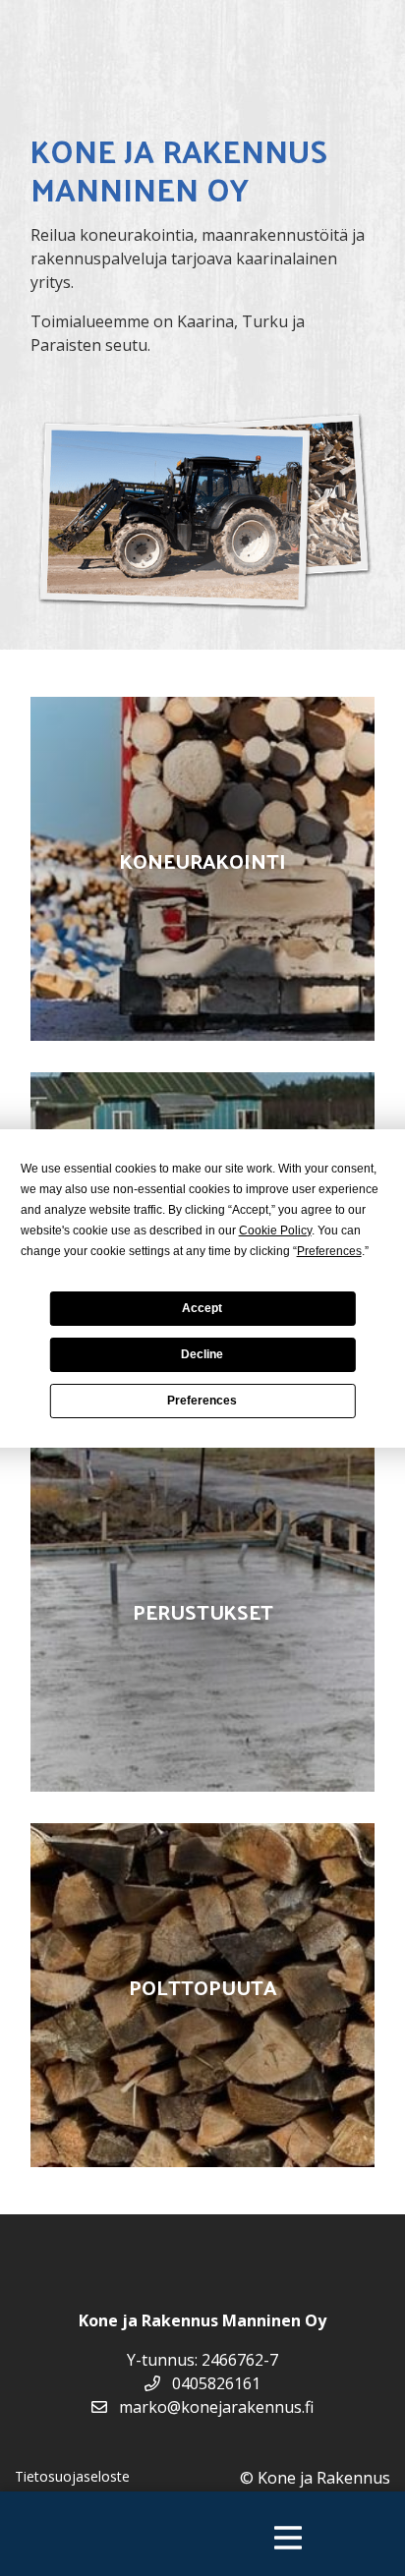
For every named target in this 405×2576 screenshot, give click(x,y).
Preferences (202, 1401)
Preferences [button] (329, 1251)
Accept (202, 1308)
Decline (202, 1354)
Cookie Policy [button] (275, 1231)
